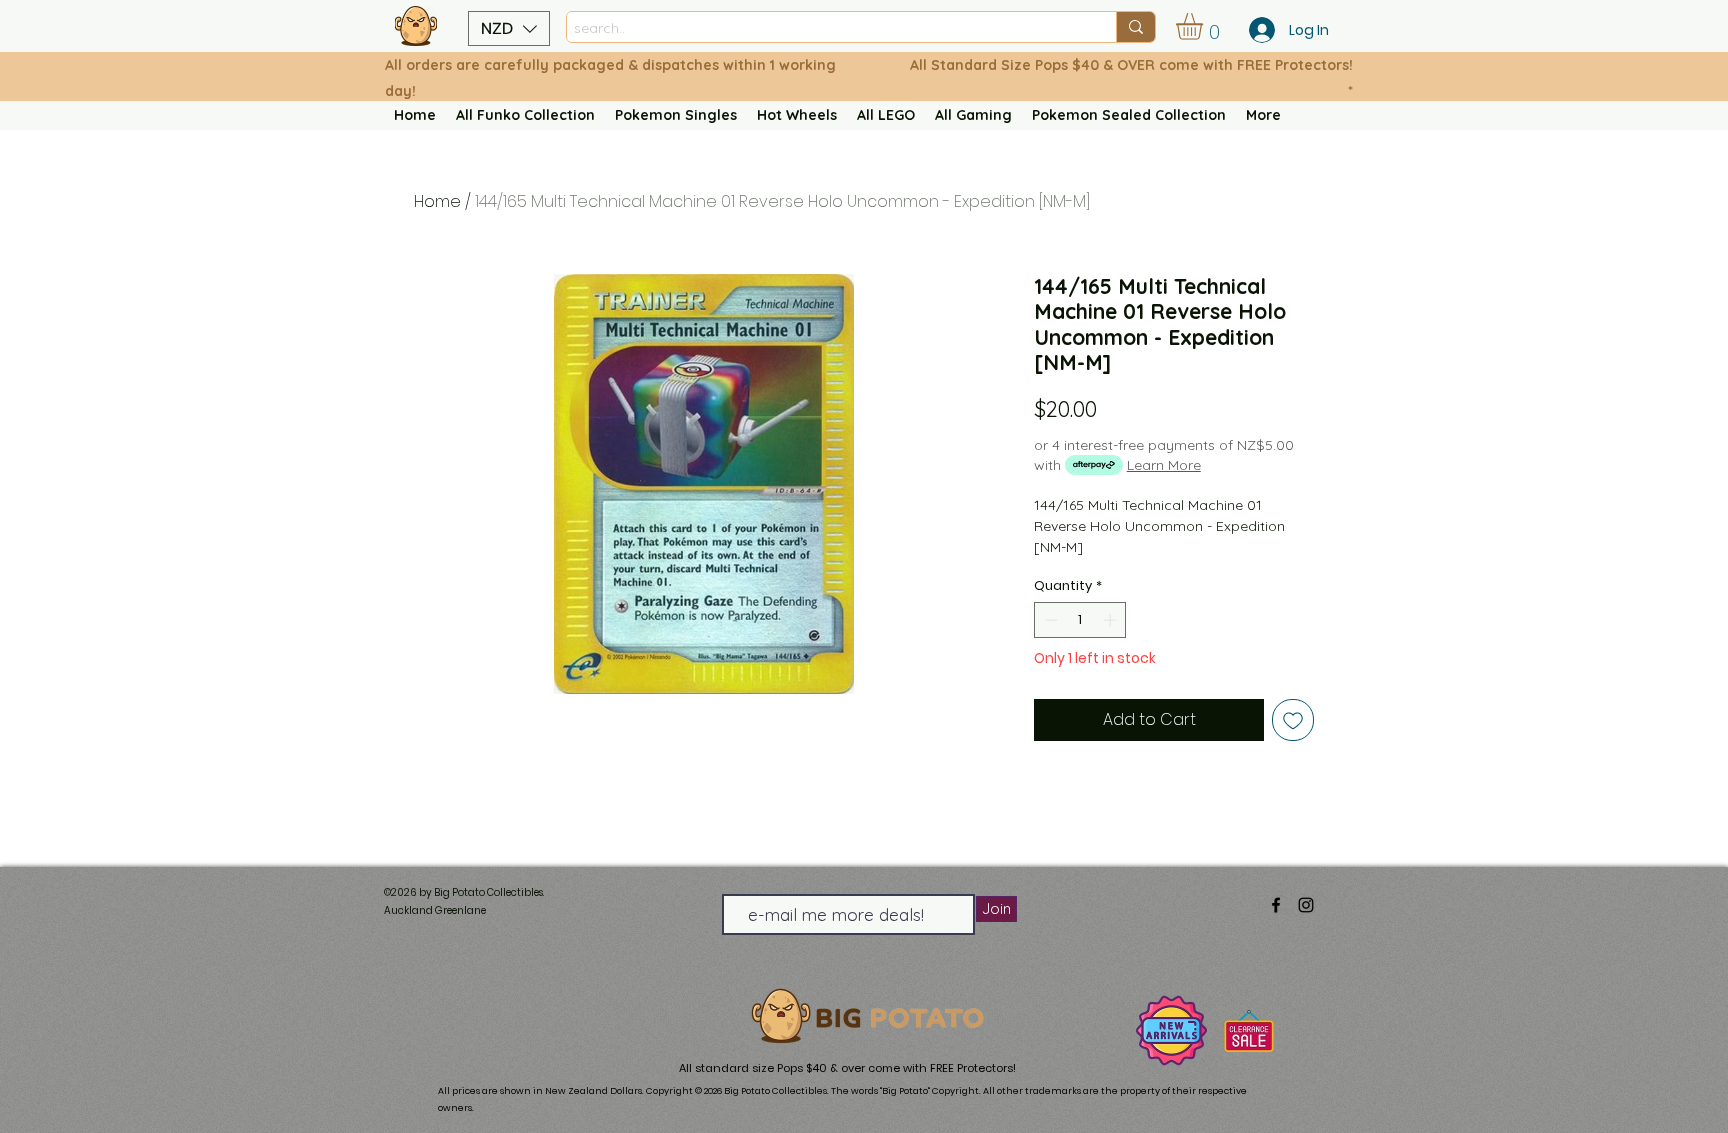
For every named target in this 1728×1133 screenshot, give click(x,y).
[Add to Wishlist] (1293, 720)
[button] (509, 28)
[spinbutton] (1080, 620)
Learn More (1164, 465)
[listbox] (509, 28)
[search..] (1135, 27)
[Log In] (1256, 30)
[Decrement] (1049, 620)
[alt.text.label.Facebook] (1276, 905)
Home (437, 201)
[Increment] (1112, 620)
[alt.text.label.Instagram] (1306, 905)
